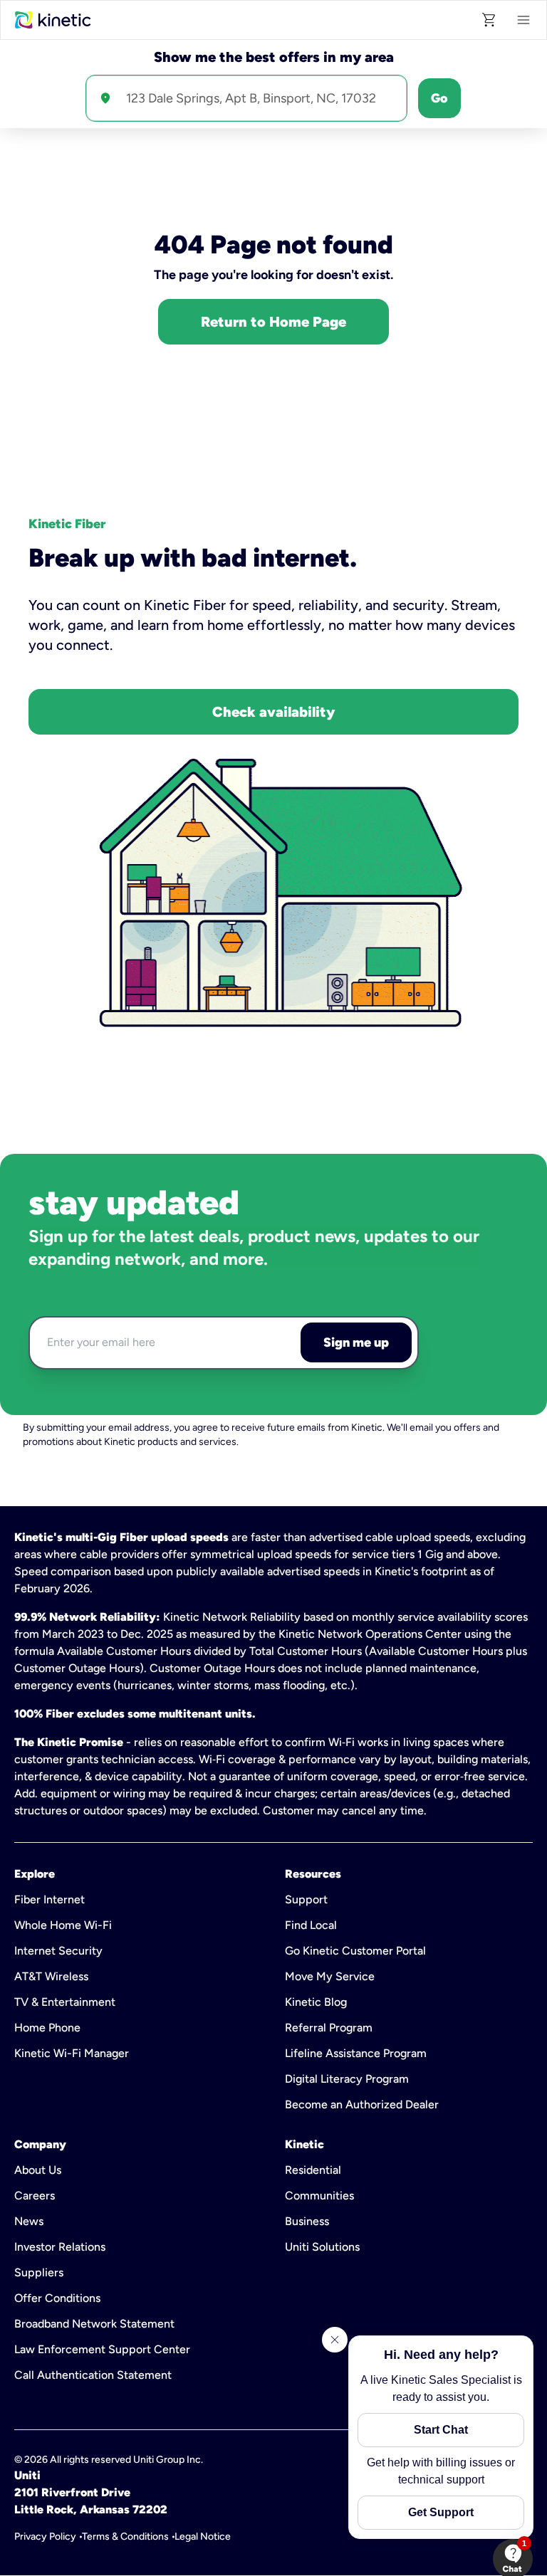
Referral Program (329, 2028)
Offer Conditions (57, 2298)
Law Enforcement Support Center (102, 2349)
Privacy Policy (45, 2536)
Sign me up (356, 1342)
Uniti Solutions (322, 2247)
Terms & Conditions (125, 2536)
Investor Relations (60, 2247)
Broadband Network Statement (94, 2324)
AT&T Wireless (51, 1976)
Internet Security (58, 1951)
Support (306, 1899)
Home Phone (47, 2028)
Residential (313, 2170)
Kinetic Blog (316, 2002)
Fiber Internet (50, 1899)
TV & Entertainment (65, 2002)
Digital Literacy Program (347, 2079)
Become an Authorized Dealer (362, 2104)
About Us (38, 2170)
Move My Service (330, 1976)
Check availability (273, 712)
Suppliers (39, 2272)
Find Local (311, 1925)
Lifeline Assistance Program (356, 2053)
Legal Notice (203, 2536)
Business (307, 2221)
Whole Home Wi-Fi (63, 1925)
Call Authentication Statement (93, 2375)
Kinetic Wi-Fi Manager (72, 2053)
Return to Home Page (273, 322)
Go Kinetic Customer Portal (355, 1951)
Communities (319, 2196)
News (29, 2221)
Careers (35, 2196)
